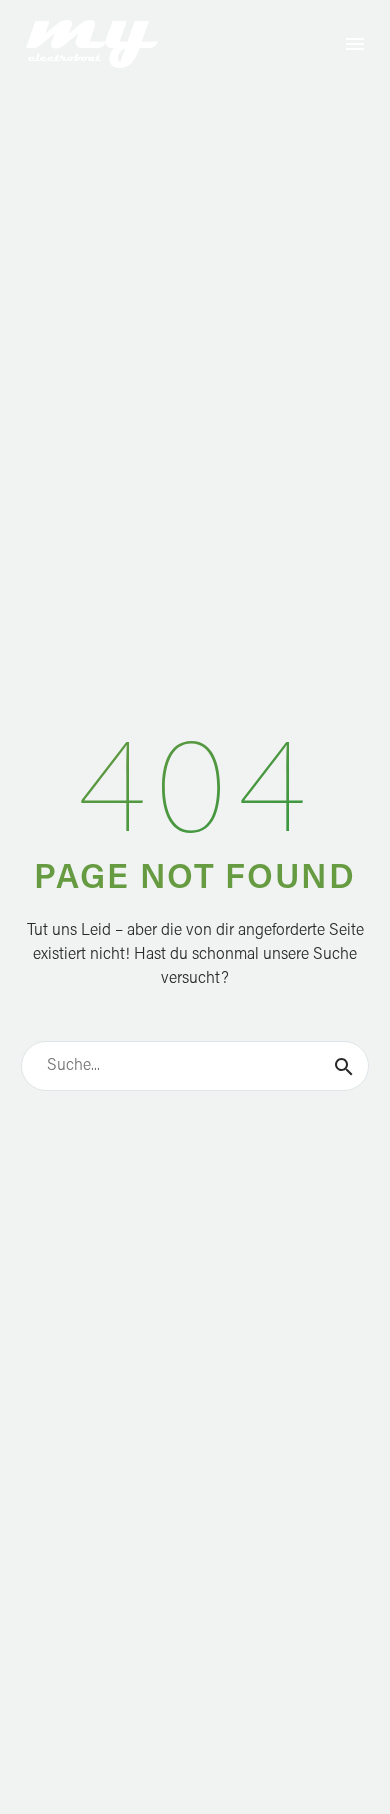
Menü (355, 44)
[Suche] (344, 1066)
